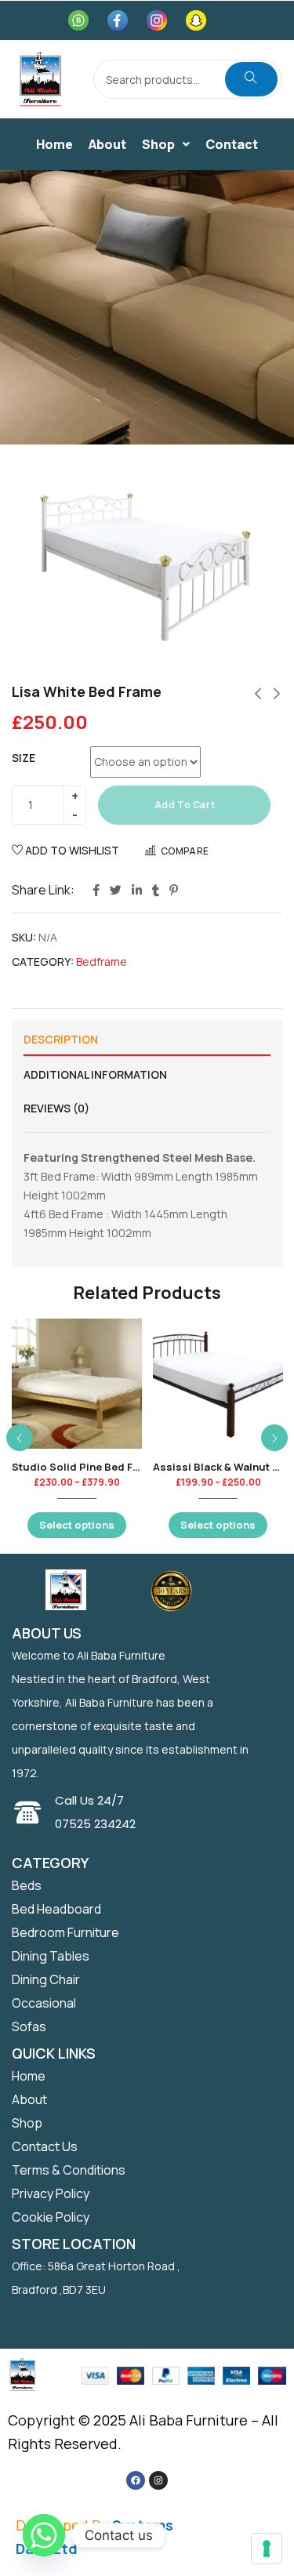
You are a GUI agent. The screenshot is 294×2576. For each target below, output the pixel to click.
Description (61, 1039)
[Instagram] (158, 2480)
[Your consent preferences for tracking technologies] (267, 2549)
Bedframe (102, 961)
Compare (185, 851)
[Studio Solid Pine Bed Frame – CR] (77, 1384)
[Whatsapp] (44, 2535)
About (107, 144)
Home (54, 144)
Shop (158, 144)
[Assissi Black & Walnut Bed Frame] (218, 1384)
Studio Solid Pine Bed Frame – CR (98, 1467)
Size (24, 758)
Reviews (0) (56, 1108)
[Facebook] (136, 2480)
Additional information (95, 1074)
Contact (232, 144)
